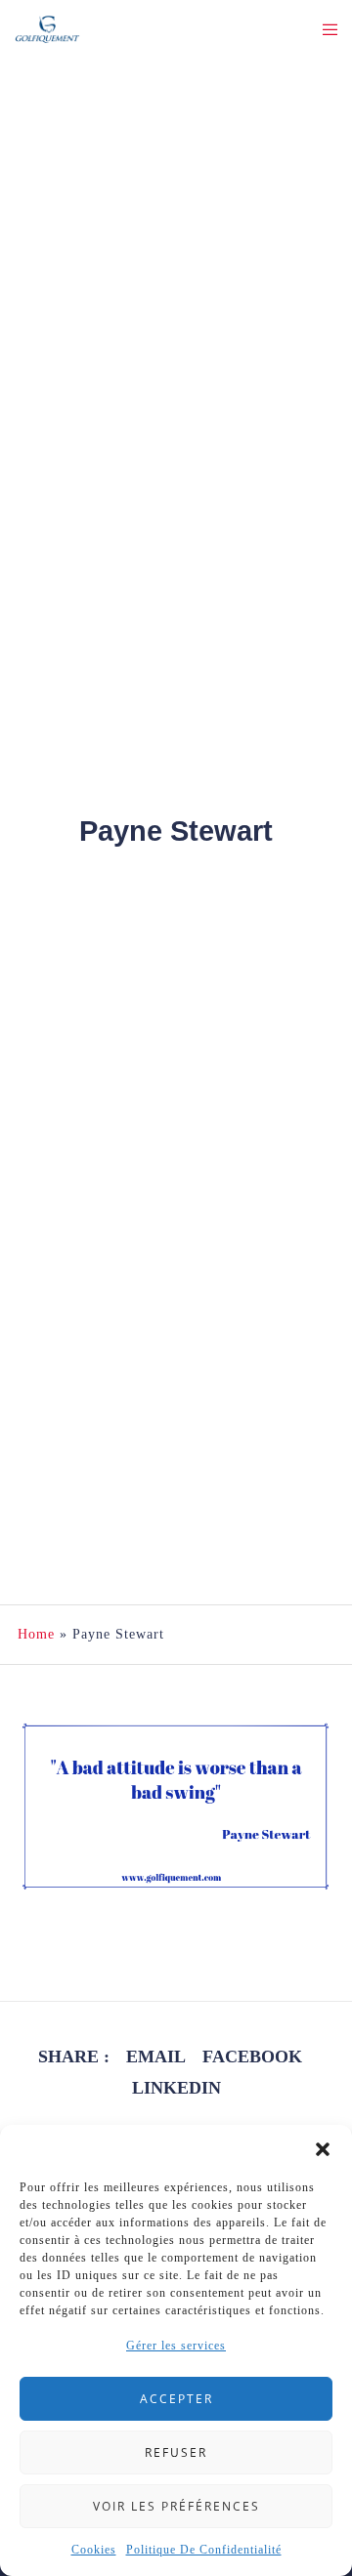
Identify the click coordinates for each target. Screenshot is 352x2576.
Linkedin (176, 2088)
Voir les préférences (176, 2506)
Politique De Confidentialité (204, 2550)
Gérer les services (176, 2346)
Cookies (94, 2550)
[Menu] (324, 29)
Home (36, 1634)
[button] (323, 2149)
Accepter (176, 2399)
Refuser (176, 2452)
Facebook (252, 2057)
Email (156, 2057)
